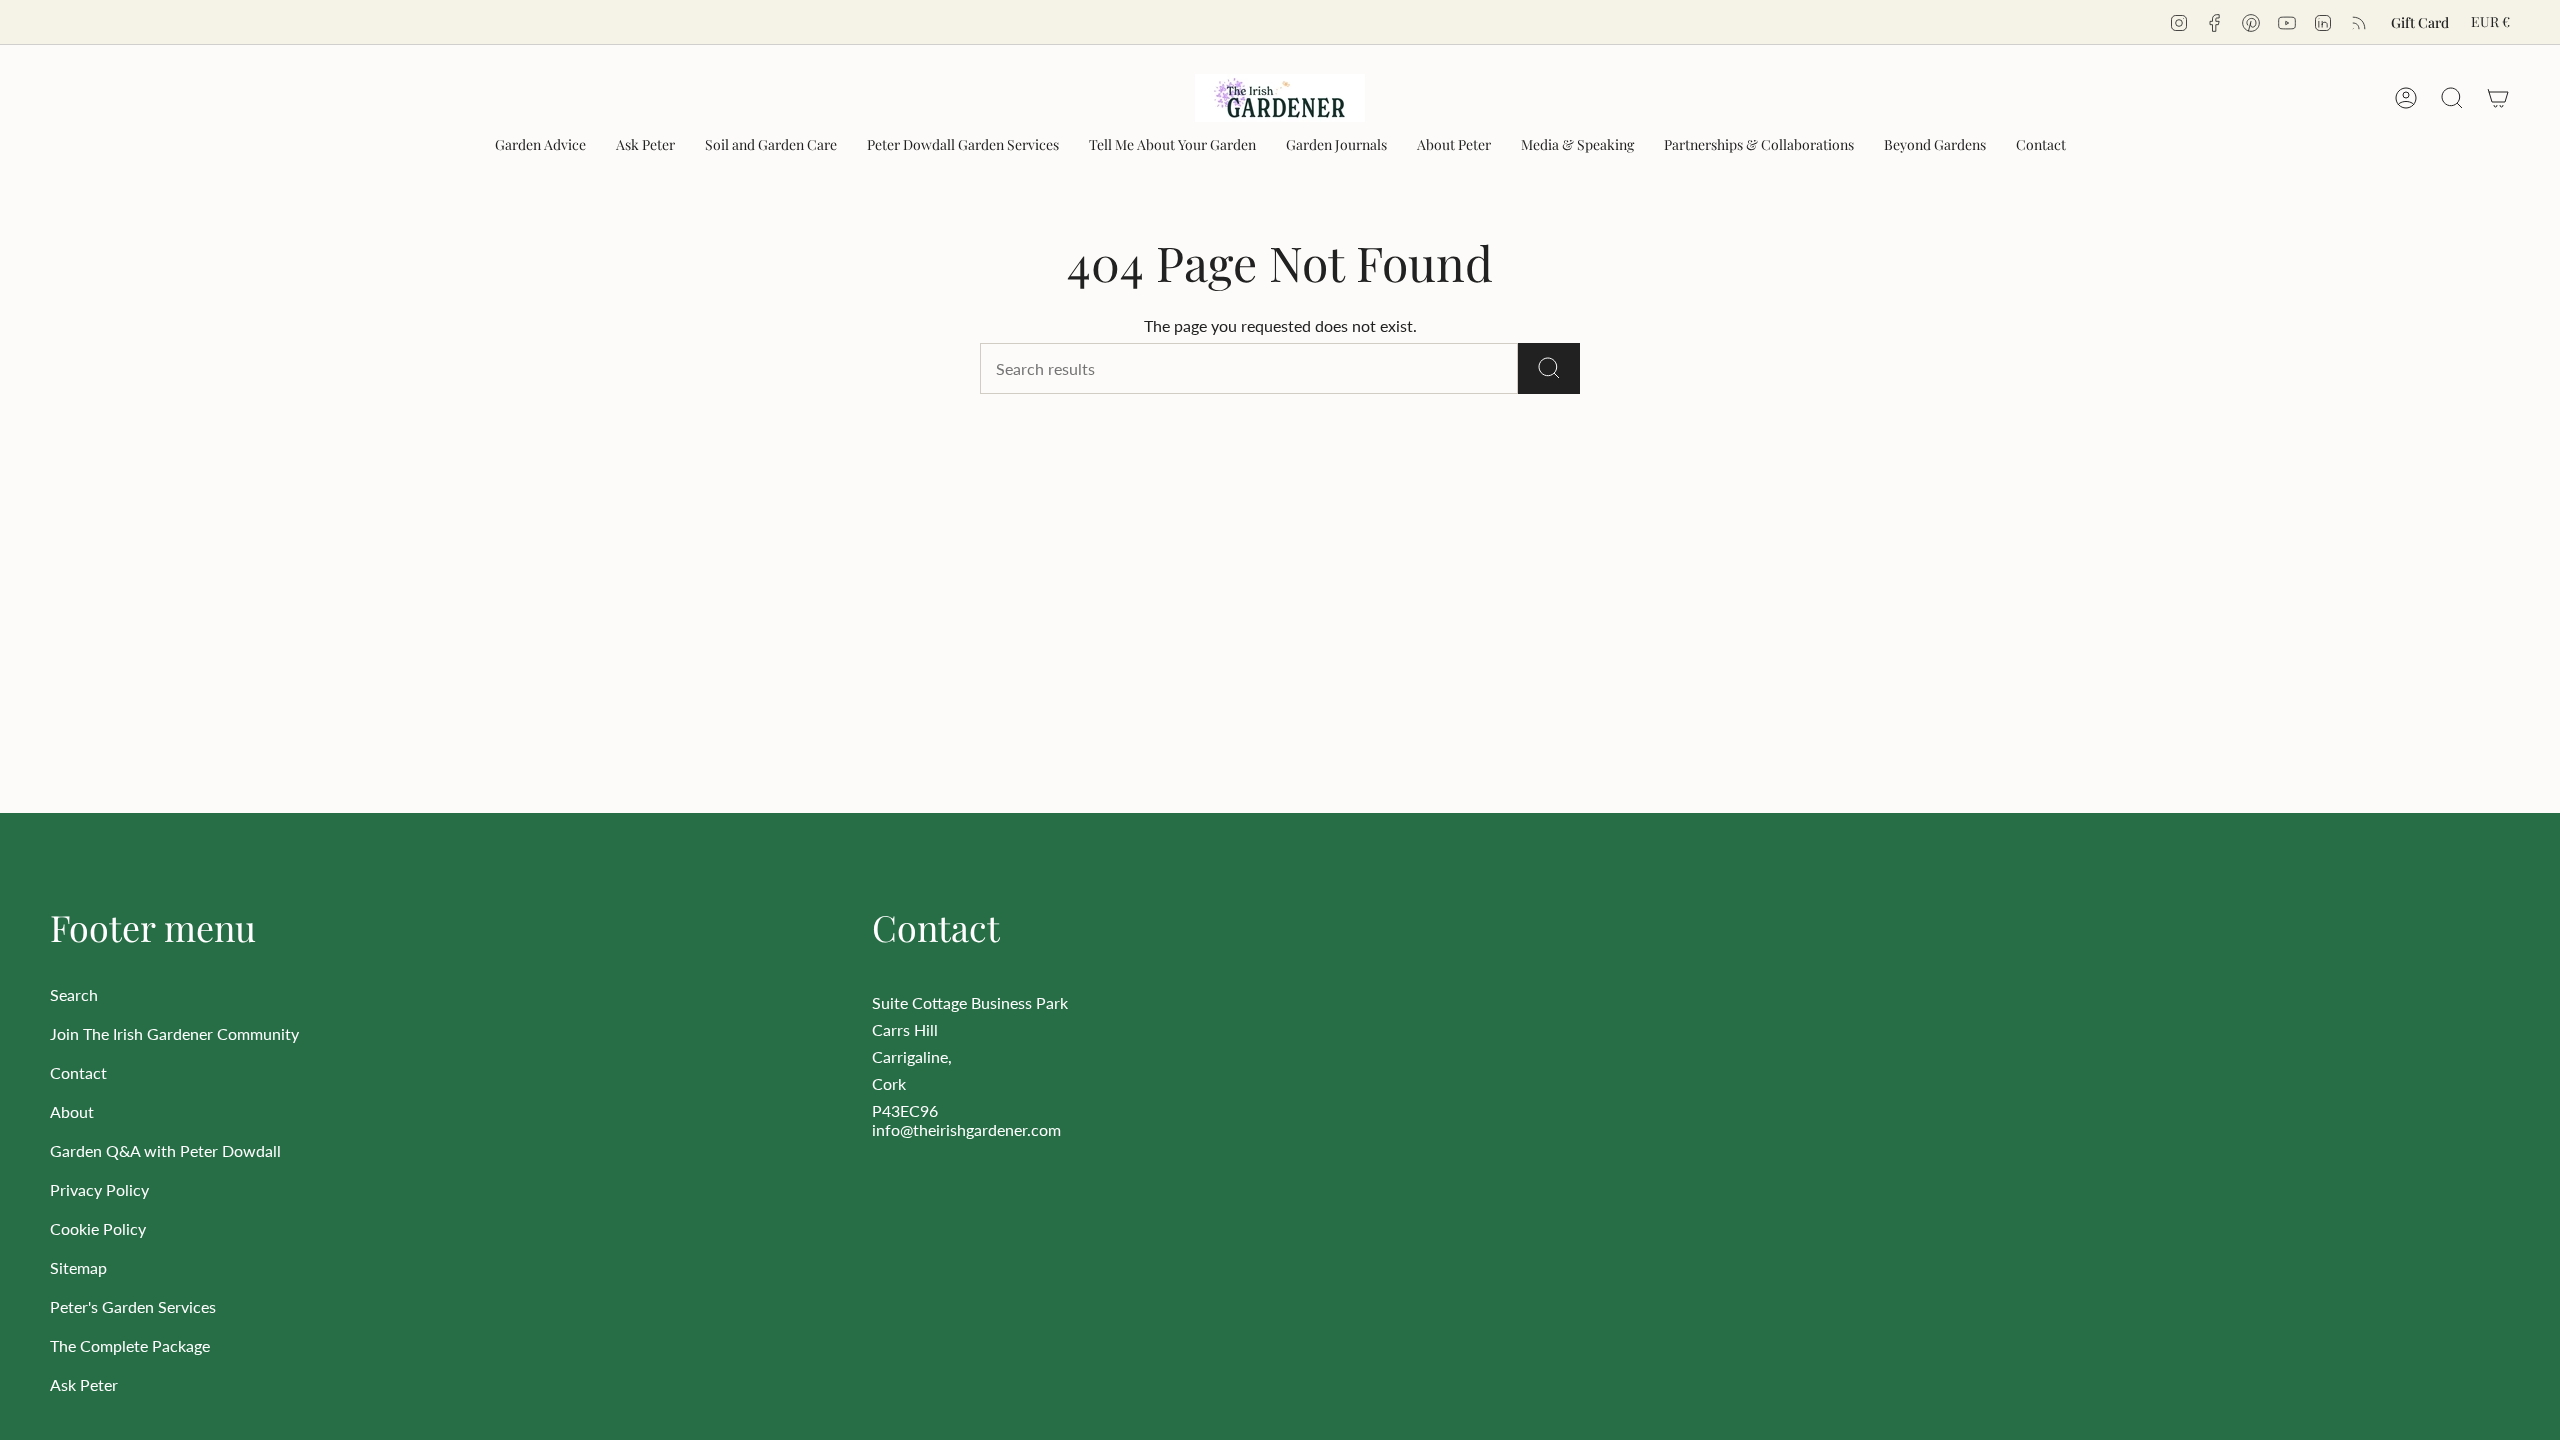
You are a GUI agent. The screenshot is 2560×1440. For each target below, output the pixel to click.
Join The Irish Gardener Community (174, 1033)
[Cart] (2498, 98)
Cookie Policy (98, 1228)
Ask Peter (84, 1384)
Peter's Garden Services (133, 1306)
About (72, 1111)
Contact (78, 1072)
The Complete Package (130, 1345)
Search (74, 994)
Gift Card (2420, 22)
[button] (540, 145)
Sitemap (78, 1267)
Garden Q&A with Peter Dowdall (165, 1150)
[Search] (1549, 368)
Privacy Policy (99, 1189)
